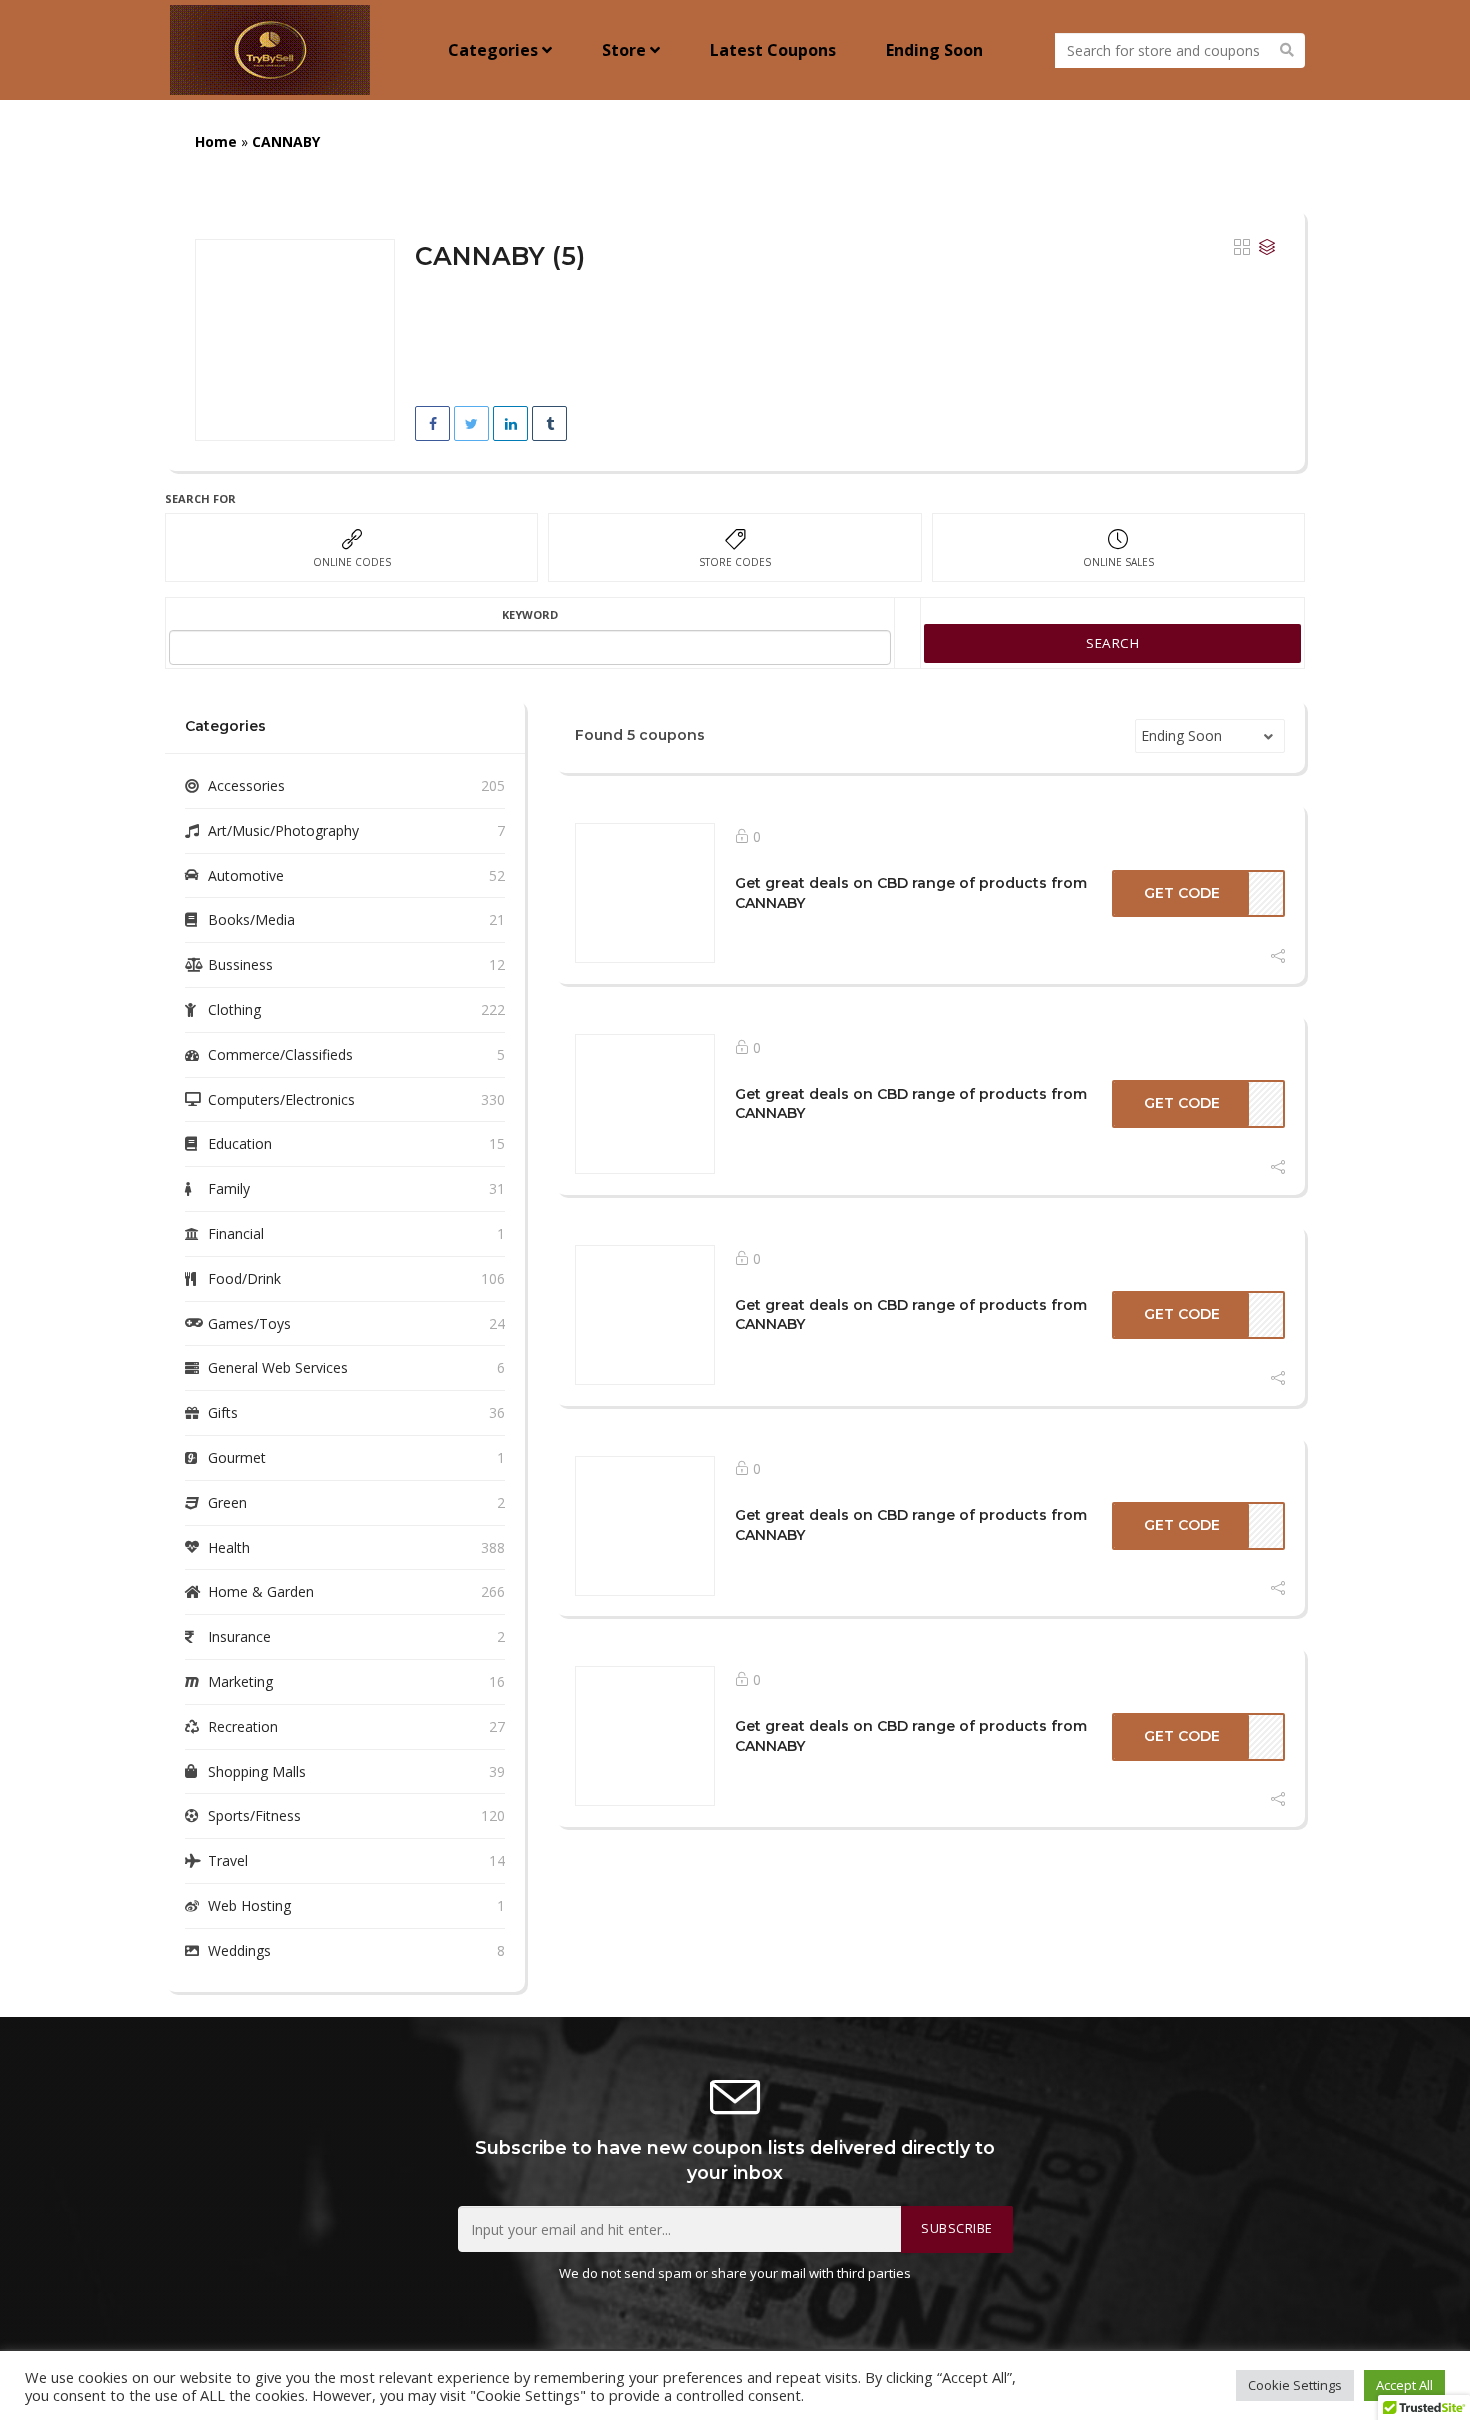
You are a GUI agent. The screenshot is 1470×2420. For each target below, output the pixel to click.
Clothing (234, 1009)
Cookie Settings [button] (1295, 2385)
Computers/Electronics (281, 1099)
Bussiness (240, 964)
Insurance (239, 1636)
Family (229, 1188)
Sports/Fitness (254, 1815)
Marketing (240, 1681)
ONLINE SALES (1118, 562)
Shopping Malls (257, 1771)
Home (216, 141)
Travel (228, 1860)
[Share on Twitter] (471, 423)
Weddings (239, 1950)
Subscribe (957, 2228)
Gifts (223, 1412)
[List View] (1267, 248)
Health (229, 1547)
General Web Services (278, 1367)
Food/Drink (244, 1278)
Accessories (246, 785)
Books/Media (251, 919)
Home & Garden (261, 1591)
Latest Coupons (773, 50)
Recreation (243, 1726)
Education (240, 1143)
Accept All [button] (1404, 2385)
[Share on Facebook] (432, 423)
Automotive (246, 875)
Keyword (530, 614)
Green (227, 1502)
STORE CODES (735, 562)
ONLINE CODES (352, 562)
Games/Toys (249, 1323)
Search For (200, 498)
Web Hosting (249, 1905)
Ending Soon (934, 50)
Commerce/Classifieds (280, 1054)
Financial (236, 1233)
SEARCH (1112, 643)
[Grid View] (1242, 248)
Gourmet (237, 1457)
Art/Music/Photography (283, 830)
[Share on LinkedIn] (510, 423)
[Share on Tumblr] (549, 423)
